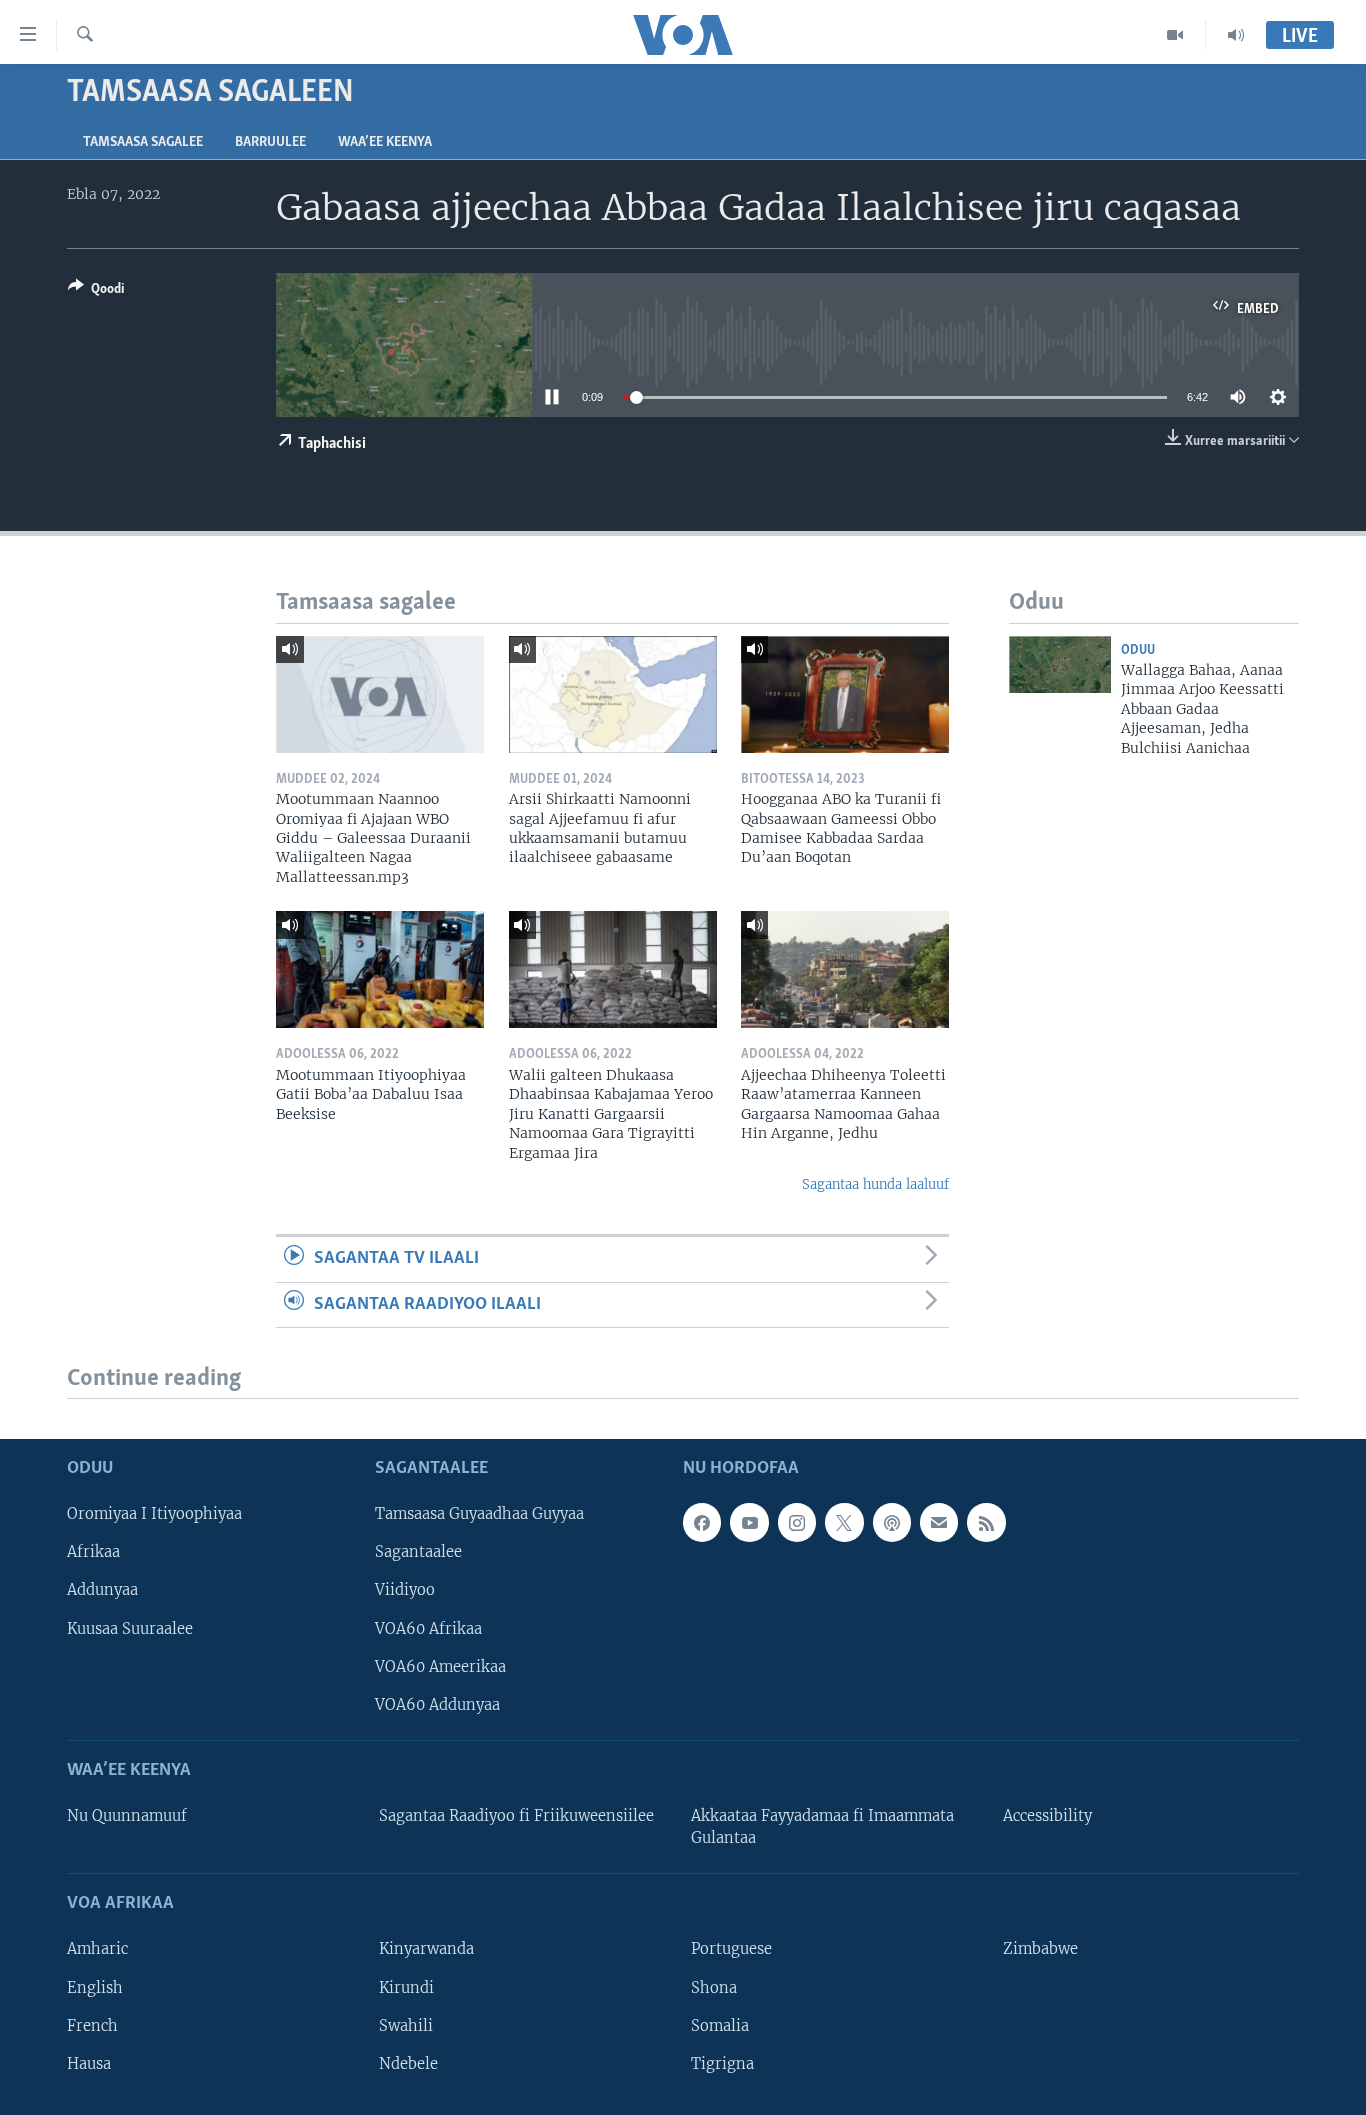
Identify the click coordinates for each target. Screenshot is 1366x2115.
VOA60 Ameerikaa (440, 1667)
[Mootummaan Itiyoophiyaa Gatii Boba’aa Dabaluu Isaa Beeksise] (380, 969)
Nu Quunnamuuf (127, 1816)
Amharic (97, 1950)
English (95, 1988)
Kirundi (406, 1988)
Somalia (720, 2026)
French (92, 2026)
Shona (714, 1988)
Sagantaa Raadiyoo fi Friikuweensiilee (516, 1816)
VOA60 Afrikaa (428, 1629)
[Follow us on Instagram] (797, 1523)
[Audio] (1236, 35)
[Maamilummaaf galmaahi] (939, 1523)
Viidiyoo (405, 1591)
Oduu (1138, 650)
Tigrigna (722, 2064)
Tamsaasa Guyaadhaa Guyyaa (479, 1515)
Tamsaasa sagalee (143, 142)
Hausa (89, 2064)
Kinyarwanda (426, 1950)
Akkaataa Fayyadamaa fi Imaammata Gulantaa (822, 1827)
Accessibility (1047, 1816)
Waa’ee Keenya (385, 142)
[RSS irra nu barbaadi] (986, 1523)
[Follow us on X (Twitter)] (844, 1523)
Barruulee (270, 142)
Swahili (406, 2026)
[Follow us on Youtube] (749, 1523)
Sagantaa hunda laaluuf (875, 1184)
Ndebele (408, 2064)
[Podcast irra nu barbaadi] (892, 1523)
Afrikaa (93, 1553)
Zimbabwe (1040, 1950)
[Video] (1175, 35)
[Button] (96, 292)
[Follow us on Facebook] (702, 1523)
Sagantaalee (418, 1553)
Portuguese (731, 1950)
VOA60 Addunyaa (437, 1705)
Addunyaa (102, 1591)
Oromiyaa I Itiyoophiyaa (154, 1515)
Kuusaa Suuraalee (130, 1629)
